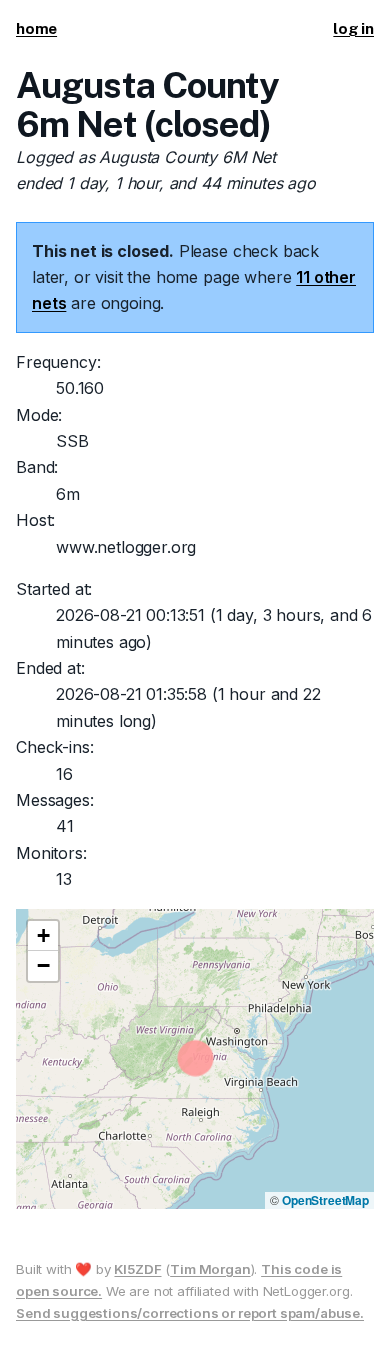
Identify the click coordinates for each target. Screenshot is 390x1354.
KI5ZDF (137, 1269)
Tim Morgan (210, 1269)
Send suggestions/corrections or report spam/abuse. (190, 1313)
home (36, 28)
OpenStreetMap (325, 1200)
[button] (43, 936)
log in (353, 28)
